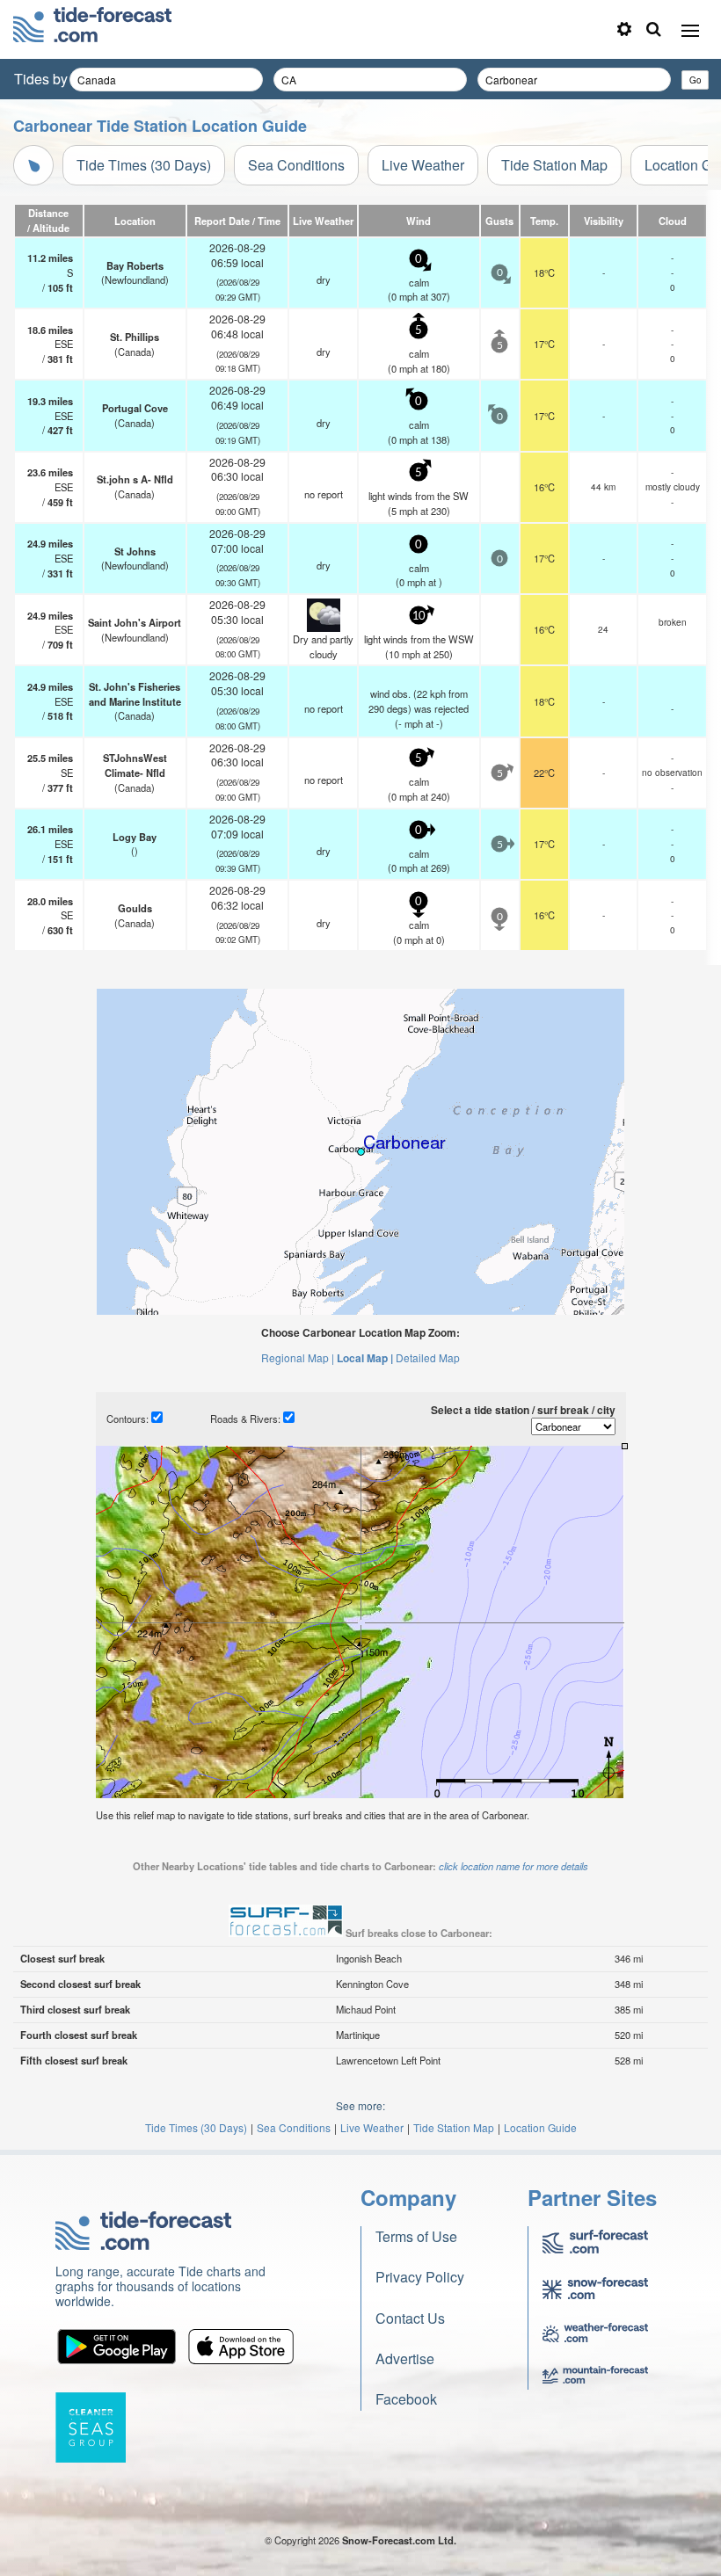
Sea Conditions (296, 165)
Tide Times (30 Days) (144, 165)
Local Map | (365, 1358)
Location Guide (540, 2127)
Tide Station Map (554, 165)
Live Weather (423, 165)
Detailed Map (428, 1357)
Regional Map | (298, 1357)
